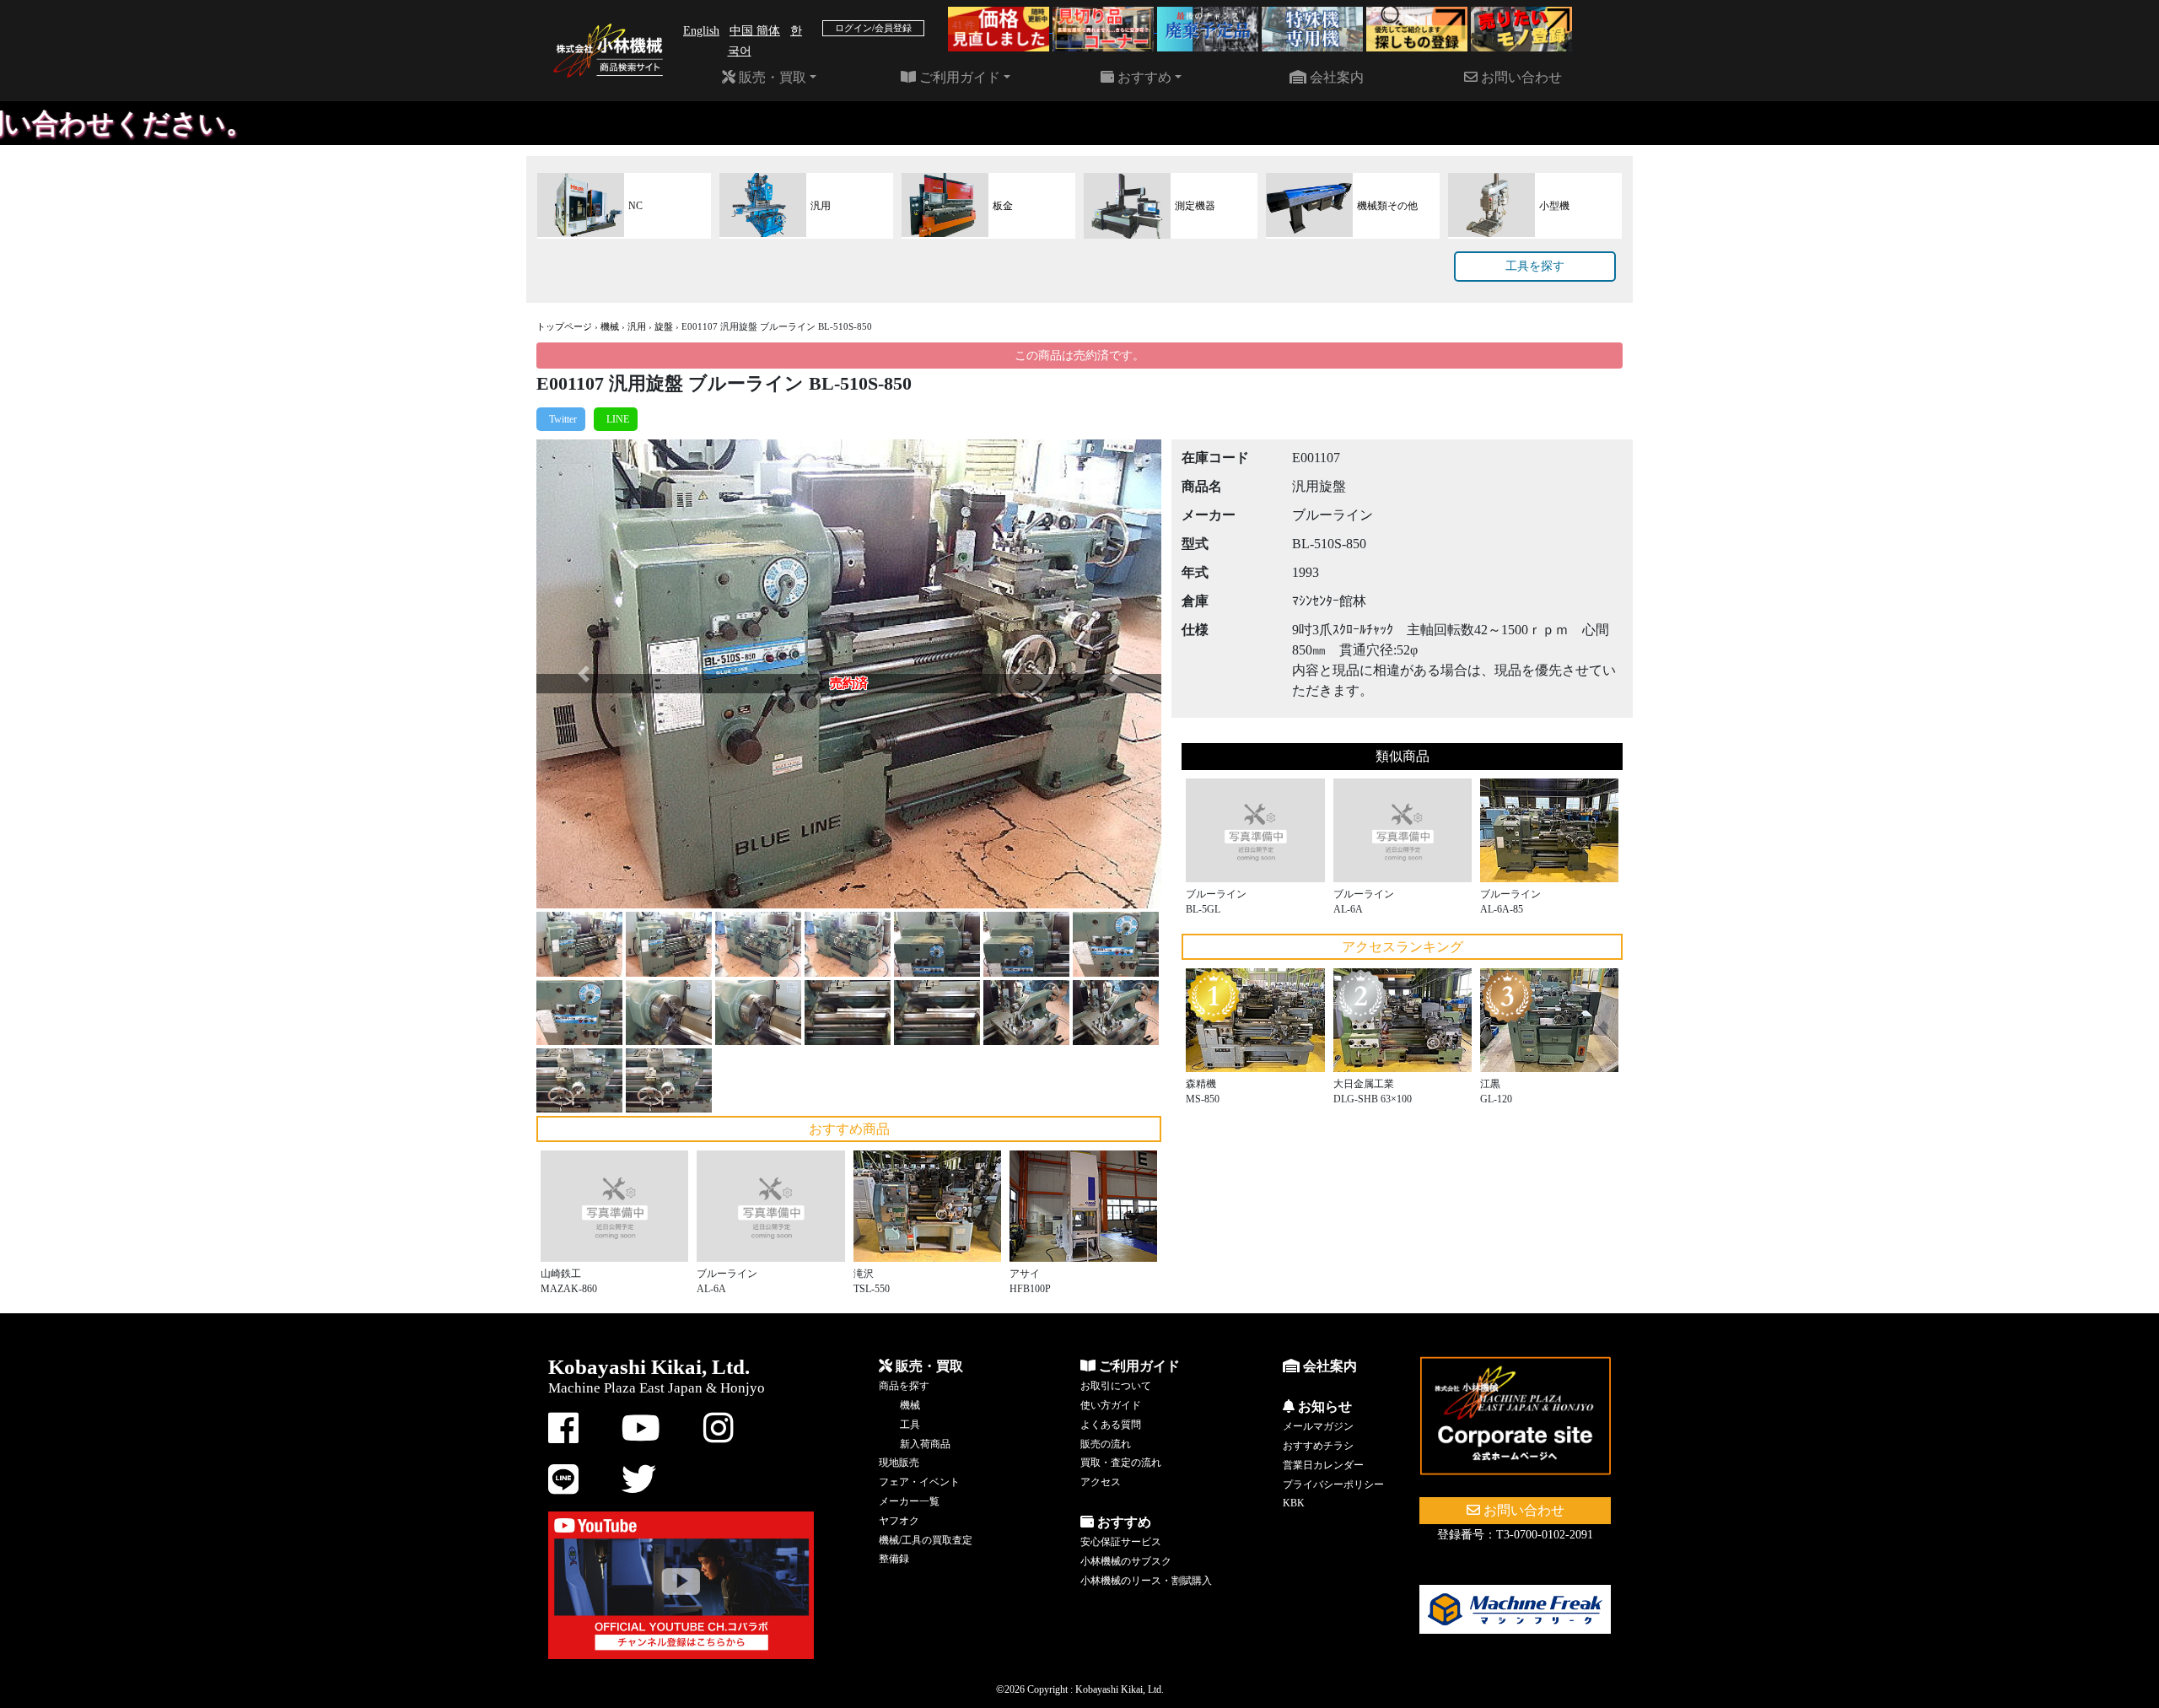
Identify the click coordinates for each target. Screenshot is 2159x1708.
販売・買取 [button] (771, 77)
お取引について (1116, 1386)
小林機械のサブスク (1126, 1561)
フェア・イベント (919, 1482)
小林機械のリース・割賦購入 (1146, 1581)
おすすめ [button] (1143, 77)
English (701, 31)
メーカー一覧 (909, 1501)
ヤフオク (899, 1521)
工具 (910, 1425)
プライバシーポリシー (1333, 1484)
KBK (1294, 1503)
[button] (583, 674)
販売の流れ (1106, 1444)
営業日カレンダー (1323, 1465)
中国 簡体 (755, 31)
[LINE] (616, 419)
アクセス (1101, 1482)
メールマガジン (1318, 1426)
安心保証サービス (1121, 1542)
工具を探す (1535, 266)
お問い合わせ (1520, 77)
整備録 (894, 1559)
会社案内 (1335, 77)
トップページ (564, 326)
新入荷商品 (925, 1444)
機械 (610, 326)
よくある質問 (1111, 1425)
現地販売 (899, 1463)
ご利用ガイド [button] (958, 77)
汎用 (637, 326)
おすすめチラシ (1318, 1446)
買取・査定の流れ (1121, 1463)
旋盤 (664, 326)
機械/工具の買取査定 (926, 1540)
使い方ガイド (1111, 1405)
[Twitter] (561, 419)
